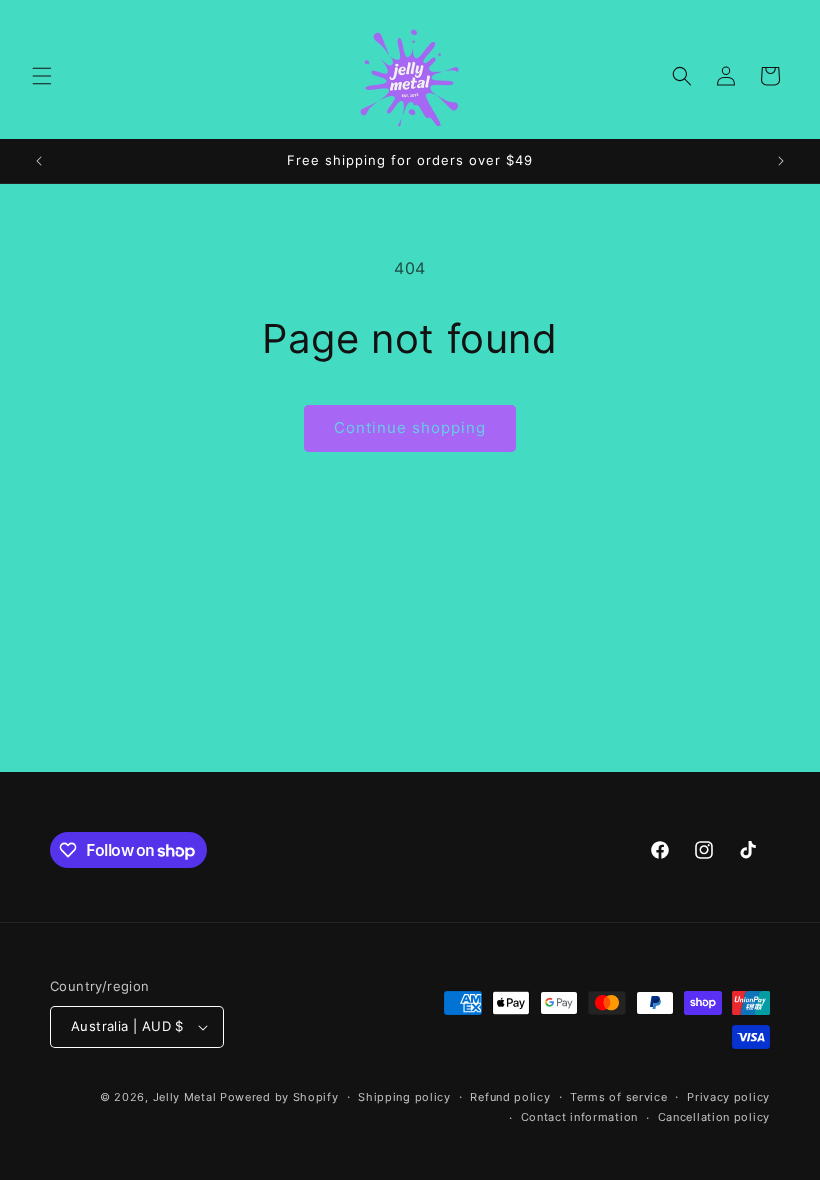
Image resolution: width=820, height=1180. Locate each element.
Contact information (579, 1117)
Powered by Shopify (279, 1097)
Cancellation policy (714, 1117)
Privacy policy (728, 1097)
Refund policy (510, 1097)
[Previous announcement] (39, 161)
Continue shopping (410, 427)
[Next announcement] (781, 161)
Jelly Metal (185, 1097)
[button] (42, 76)
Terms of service (618, 1097)
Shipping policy (404, 1097)
